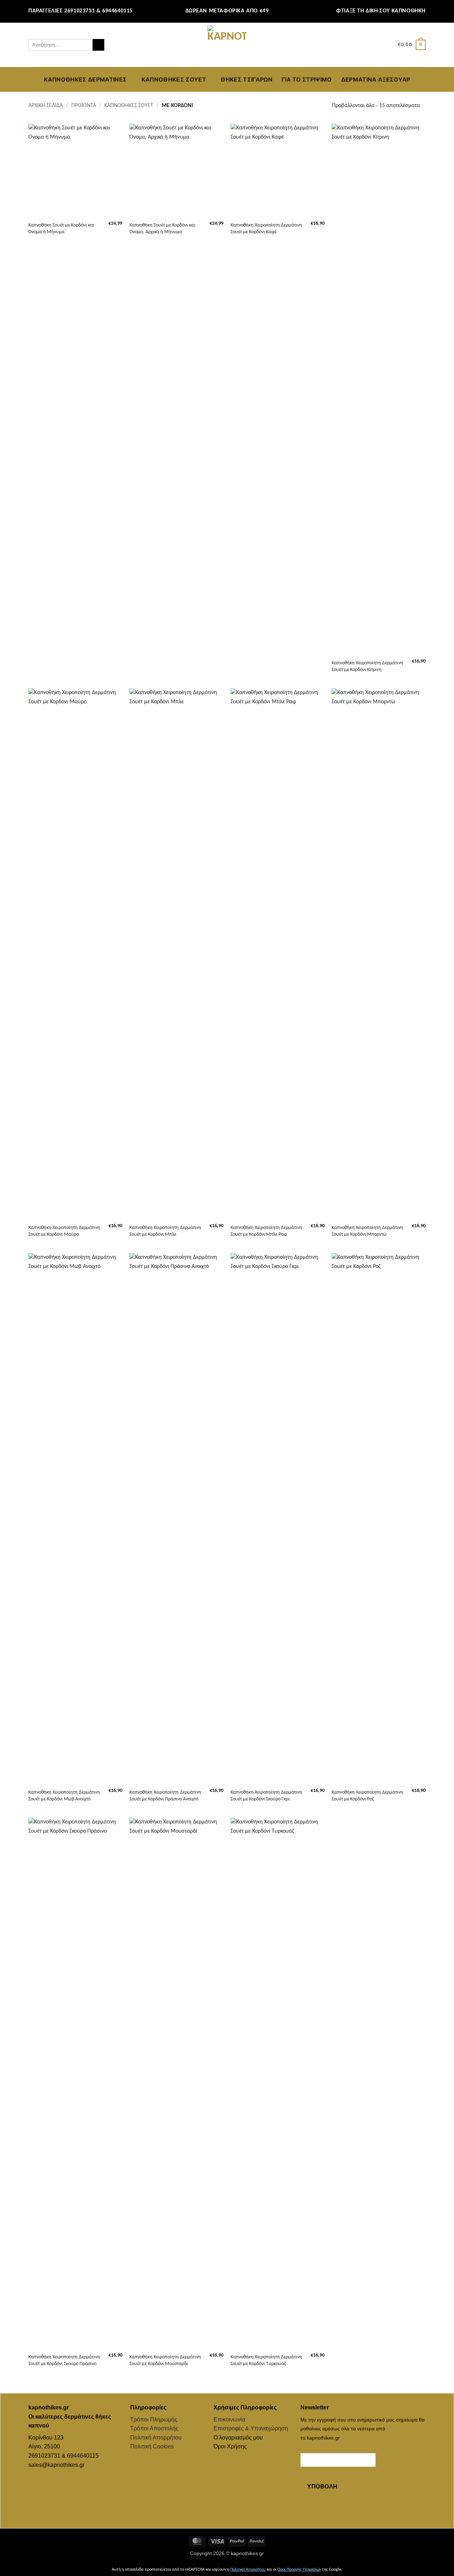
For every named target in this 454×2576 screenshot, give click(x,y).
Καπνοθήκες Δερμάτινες (85, 79)
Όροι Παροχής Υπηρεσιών (299, 2570)
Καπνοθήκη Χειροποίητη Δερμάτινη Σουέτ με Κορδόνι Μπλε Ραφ (266, 1231)
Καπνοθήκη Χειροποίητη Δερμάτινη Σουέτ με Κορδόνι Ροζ (367, 1796)
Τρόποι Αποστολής (154, 2428)
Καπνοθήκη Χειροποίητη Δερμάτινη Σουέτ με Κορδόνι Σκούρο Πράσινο (64, 2360)
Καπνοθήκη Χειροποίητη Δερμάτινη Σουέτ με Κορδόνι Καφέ (266, 229)
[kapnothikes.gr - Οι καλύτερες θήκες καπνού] (227, 45)
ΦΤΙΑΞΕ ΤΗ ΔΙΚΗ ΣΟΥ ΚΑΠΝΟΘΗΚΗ (381, 11)
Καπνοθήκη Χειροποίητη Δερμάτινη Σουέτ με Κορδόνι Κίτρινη (367, 666)
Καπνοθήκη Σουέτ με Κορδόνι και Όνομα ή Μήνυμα (61, 229)
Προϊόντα (84, 106)
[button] (389, 45)
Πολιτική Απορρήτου (156, 2438)
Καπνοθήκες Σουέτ (174, 79)
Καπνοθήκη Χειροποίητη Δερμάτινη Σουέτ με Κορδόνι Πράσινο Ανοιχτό (165, 1796)
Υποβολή (322, 2486)
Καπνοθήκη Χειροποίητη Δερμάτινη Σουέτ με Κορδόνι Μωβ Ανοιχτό (64, 1796)
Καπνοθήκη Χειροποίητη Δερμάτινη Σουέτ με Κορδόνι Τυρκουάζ (266, 2360)
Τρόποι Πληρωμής (154, 2419)
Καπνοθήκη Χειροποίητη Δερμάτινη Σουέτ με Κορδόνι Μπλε (165, 1231)
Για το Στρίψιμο (307, 79)
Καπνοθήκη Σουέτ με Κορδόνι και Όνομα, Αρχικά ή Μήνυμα (162, 229)
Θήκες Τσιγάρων (246, 79)
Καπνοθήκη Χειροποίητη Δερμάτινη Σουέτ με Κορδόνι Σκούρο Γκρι (266, 1796)
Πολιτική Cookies (152, 2446)
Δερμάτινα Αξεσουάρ (376, 79)
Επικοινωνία (229, 2419)
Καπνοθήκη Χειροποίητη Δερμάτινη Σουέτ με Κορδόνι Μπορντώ (367, 1231)
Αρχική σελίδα (46, 106)
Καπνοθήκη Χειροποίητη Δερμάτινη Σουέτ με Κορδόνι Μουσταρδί (165, 2360)
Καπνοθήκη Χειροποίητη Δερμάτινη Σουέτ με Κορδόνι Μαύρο (64, 1231)
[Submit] (98, 45)
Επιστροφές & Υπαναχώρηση (251, 2428)
